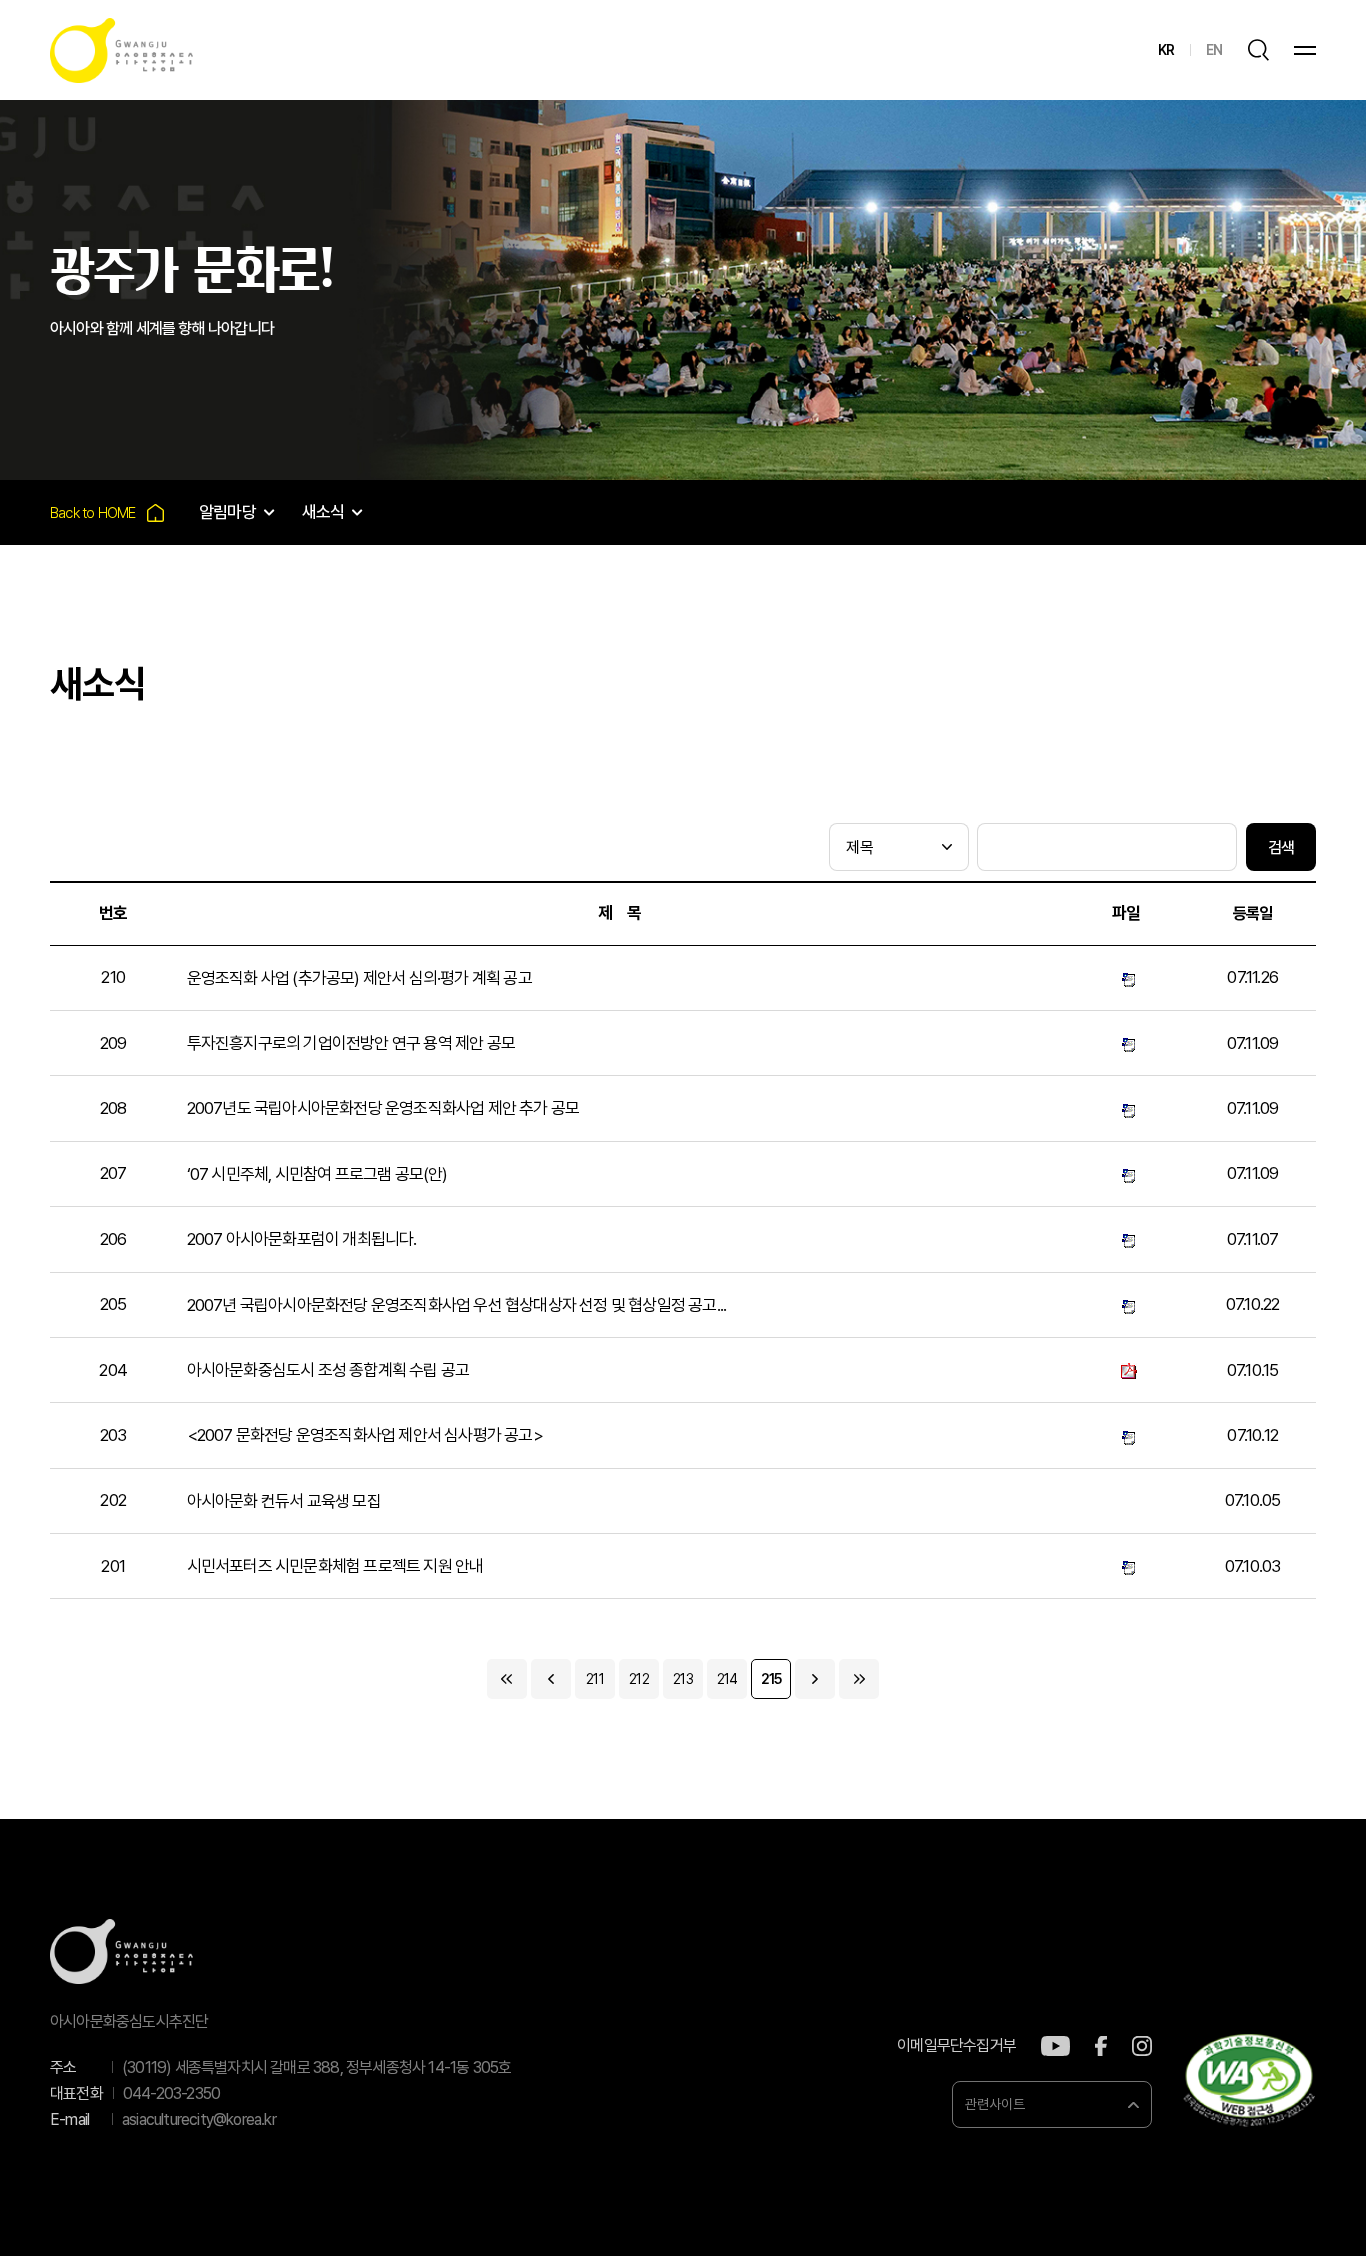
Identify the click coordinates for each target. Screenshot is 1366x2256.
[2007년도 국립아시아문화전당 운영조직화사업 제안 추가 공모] (1126, 1108)
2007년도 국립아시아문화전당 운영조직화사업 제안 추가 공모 (383, 1108)
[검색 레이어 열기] (1258, 50)
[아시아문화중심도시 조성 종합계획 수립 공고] (1126, 1369)
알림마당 (227, 512)
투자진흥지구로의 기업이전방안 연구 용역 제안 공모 (351, 1043)
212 (639, 1679)
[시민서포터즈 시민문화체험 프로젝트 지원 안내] (1126, 1566)
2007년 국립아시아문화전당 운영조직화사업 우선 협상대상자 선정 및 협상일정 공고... (457, 1305)
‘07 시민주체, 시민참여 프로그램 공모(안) (317, 1174)
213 (683, 1679)
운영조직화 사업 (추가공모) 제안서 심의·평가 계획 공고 (359, 978)
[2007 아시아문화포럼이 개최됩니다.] (1126, 1239)
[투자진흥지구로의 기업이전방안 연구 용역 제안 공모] (1126, 1042)
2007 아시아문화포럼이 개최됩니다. (302, 1239)
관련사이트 (995, 2104)
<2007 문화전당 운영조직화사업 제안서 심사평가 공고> (365, 1435)
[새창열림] (1055, 2046)
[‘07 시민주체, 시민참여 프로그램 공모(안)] (1126, 1173)
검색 (1281, 847)
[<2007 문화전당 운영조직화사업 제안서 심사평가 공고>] (1126, 1435)
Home (107, 512)
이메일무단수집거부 (956, 2046)
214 (727, 1679)
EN (1214, 50)
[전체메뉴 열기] (1305, 50)
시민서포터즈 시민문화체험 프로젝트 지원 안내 (335, 1566)
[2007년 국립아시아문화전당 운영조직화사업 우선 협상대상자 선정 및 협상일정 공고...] (1126, 1304)
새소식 (323, 512)
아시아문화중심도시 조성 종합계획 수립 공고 (328, 1370)
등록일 (1253, 913)
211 (595, 1679)
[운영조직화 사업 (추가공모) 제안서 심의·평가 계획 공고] (1126, 977)
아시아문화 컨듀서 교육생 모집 (284, 1501)
